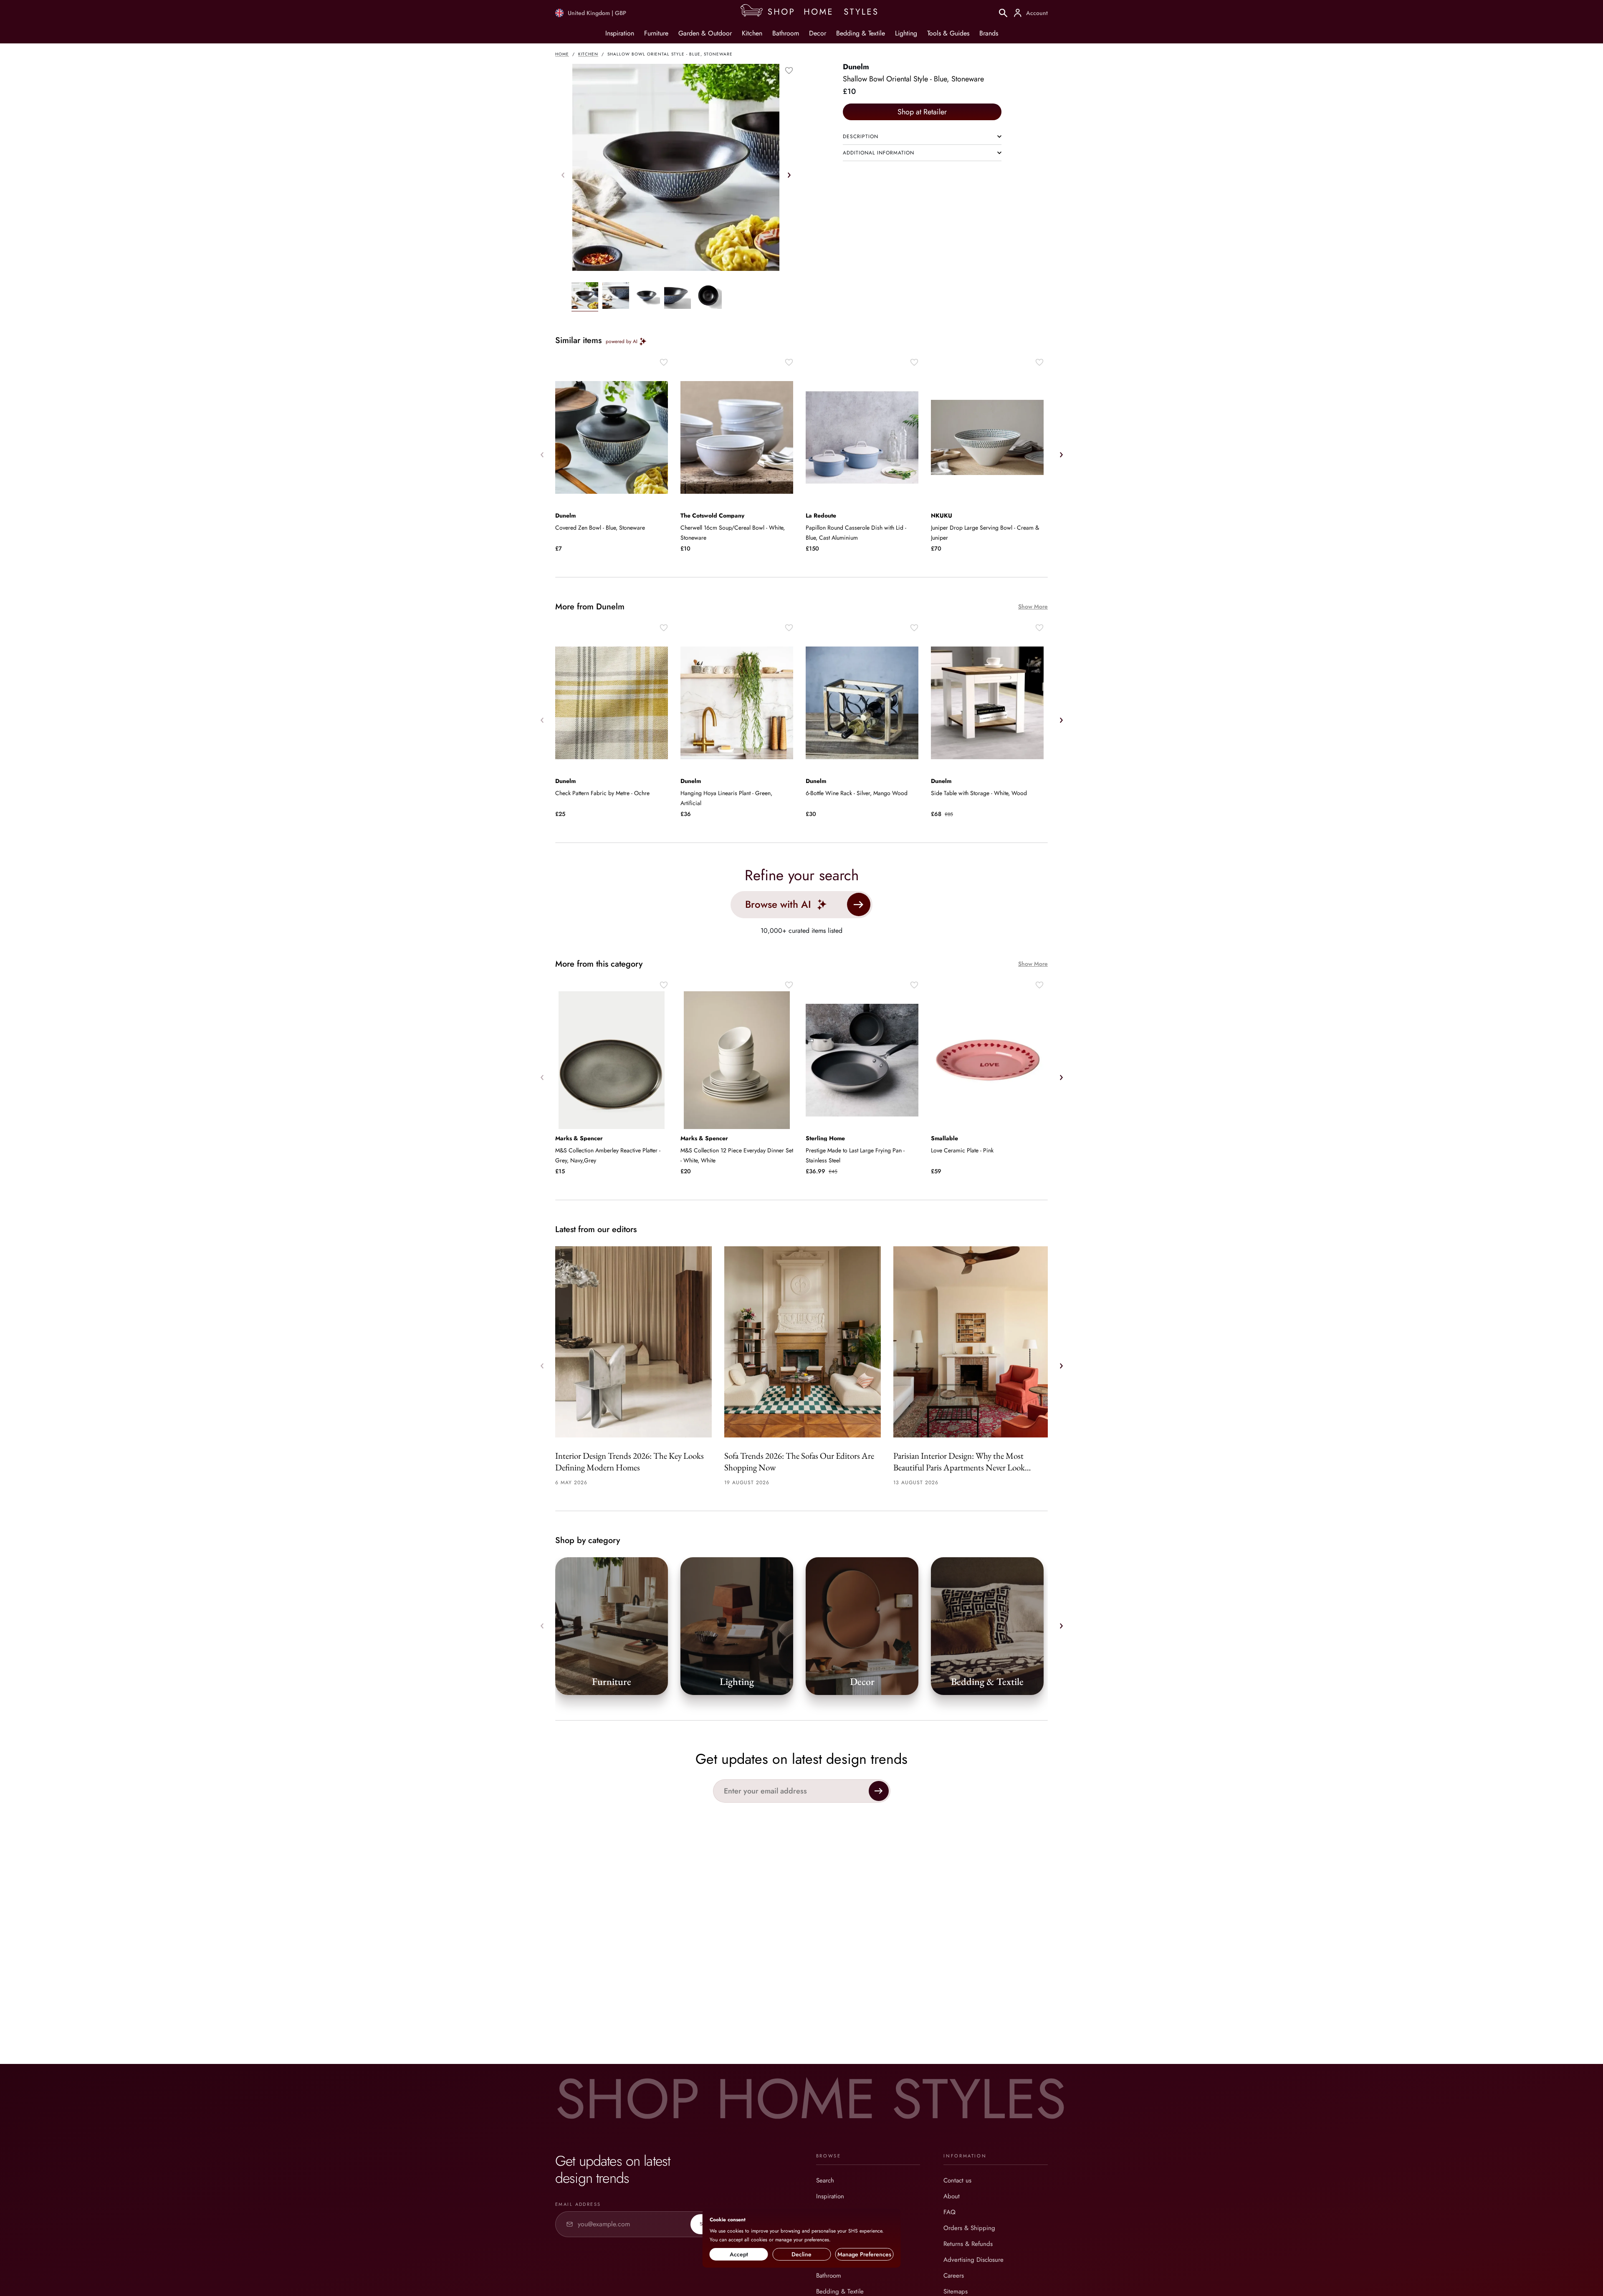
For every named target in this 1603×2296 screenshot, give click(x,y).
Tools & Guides (948, 33)
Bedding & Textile (861, 33)
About (952, 2196)
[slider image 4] (708, 297)
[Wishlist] (789, 71)
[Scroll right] (789, 175)
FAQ (949, 2212)
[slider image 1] (616, 297)
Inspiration (620, 33)
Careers (954, 2276)
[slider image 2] (647, 297)
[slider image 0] (585, 297)
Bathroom (786, 33)
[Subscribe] (879, 1791)
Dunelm (856, 67)
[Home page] (813, 13)
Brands (989, 33)
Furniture (656, 33)
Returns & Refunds (968, 2244)
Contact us (957, 2180)
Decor (818, 33)
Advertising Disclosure (973, 2260)
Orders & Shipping (969, 2228)
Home (562, 54)
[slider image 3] (678, 297)
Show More (1033, 607)
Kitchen (752, 33)
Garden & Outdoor (705, 33)
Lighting (906, 33)
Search (825, 2180)
